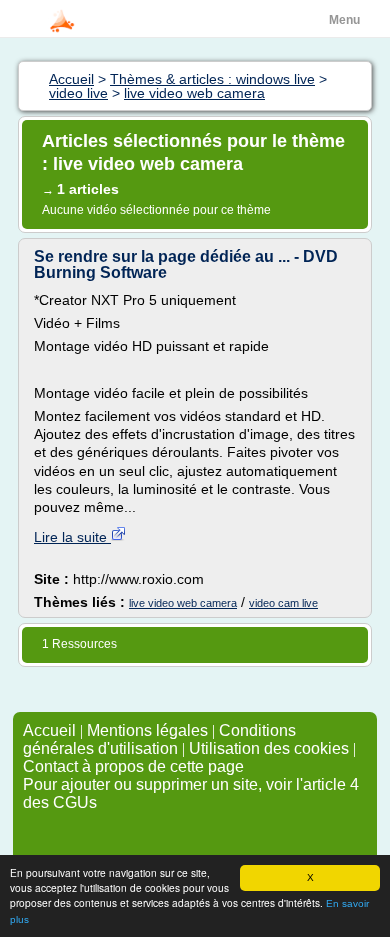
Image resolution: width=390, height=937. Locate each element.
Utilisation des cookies (269, 748)
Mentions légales (147, 730)
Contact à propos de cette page (133, 766)
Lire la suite (72, 537)
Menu (344, 20)
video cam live (283, 603)
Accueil (49, 730)
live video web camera (183, 603)
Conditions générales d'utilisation (159, 739)
